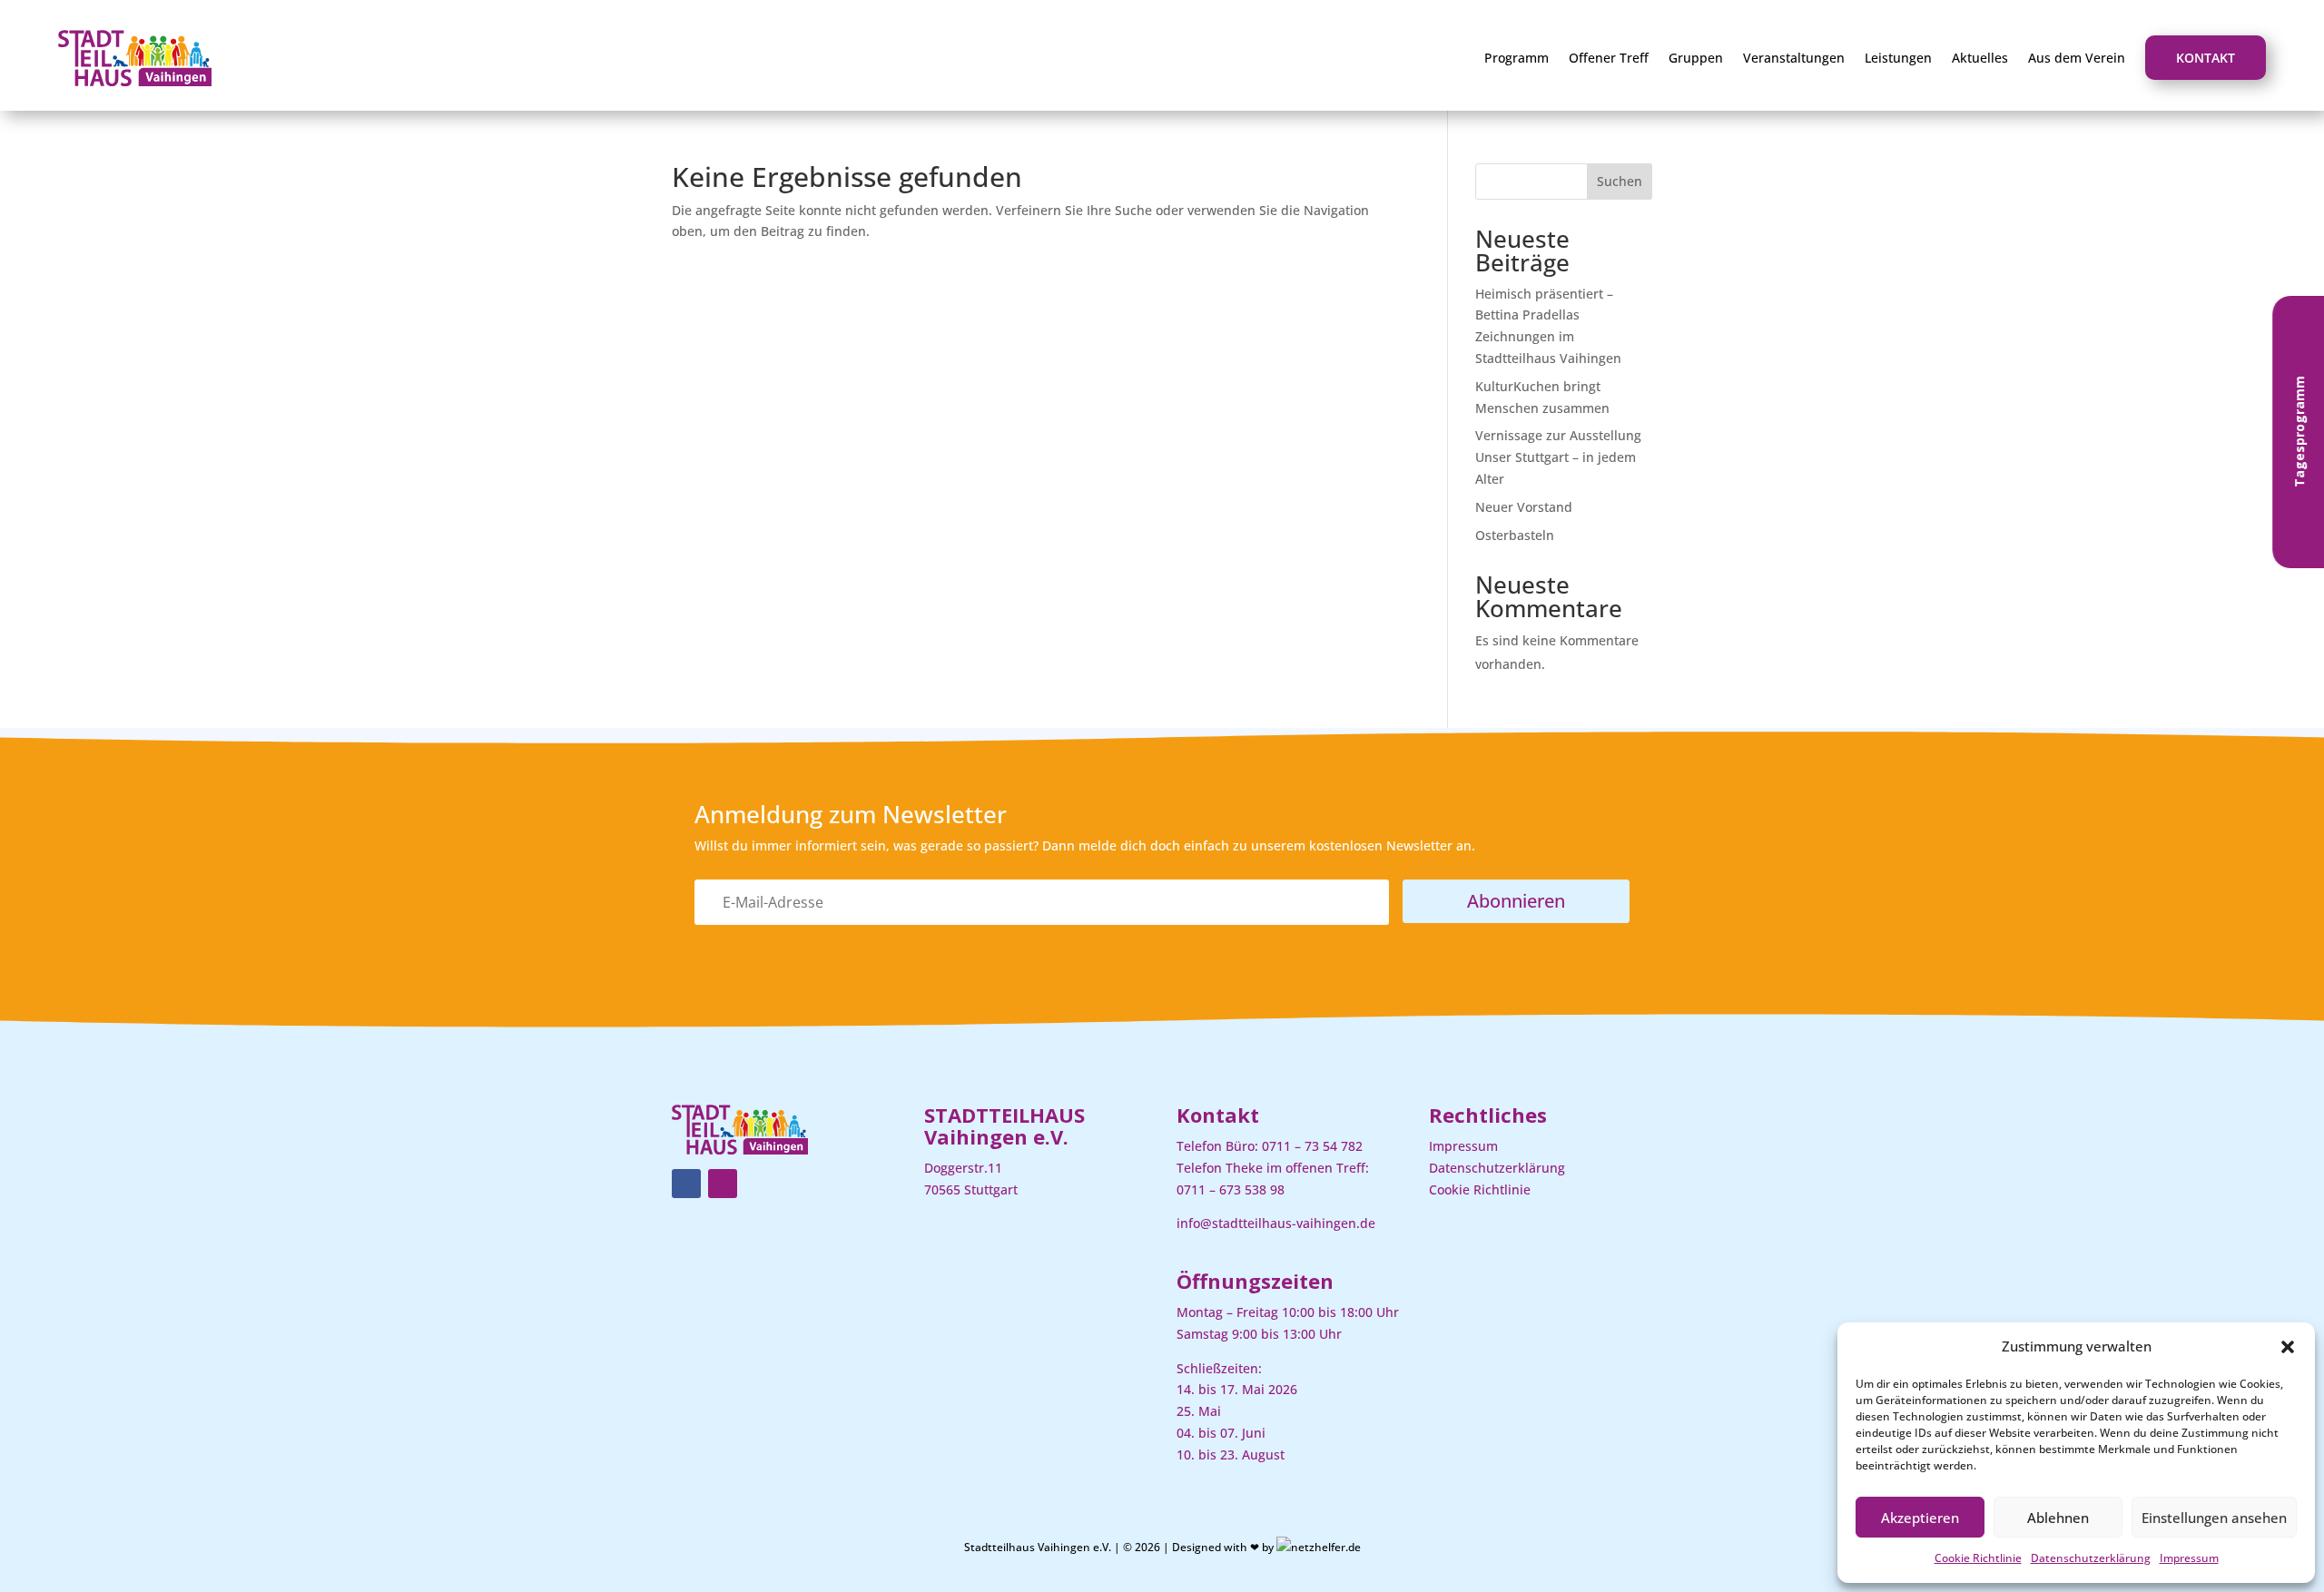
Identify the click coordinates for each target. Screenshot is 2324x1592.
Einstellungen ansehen (2214, 1518)
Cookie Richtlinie (1978, 1558)
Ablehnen (2058, 1518)
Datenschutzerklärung (2091, 1558)
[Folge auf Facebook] (686, 1184)
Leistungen (1898, 58)
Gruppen (1696, 58)
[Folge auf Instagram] (723, 1184)
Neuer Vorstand (1524, 507)
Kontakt (2206, 58)
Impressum (2189, 1558)
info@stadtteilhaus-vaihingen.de (1276, 1223)
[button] (2288, 1347)
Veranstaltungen (1794, 58)
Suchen (1620, 181)
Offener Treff (1609, 58)
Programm (1517, 58)
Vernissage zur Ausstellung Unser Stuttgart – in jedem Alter (1558, 457)
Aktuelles (1980, 58)
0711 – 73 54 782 (1312, 1146)
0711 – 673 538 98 (1231, 1189)
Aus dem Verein (2077, 58)
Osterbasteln (1515, 535)
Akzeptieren (1920, 1518)
